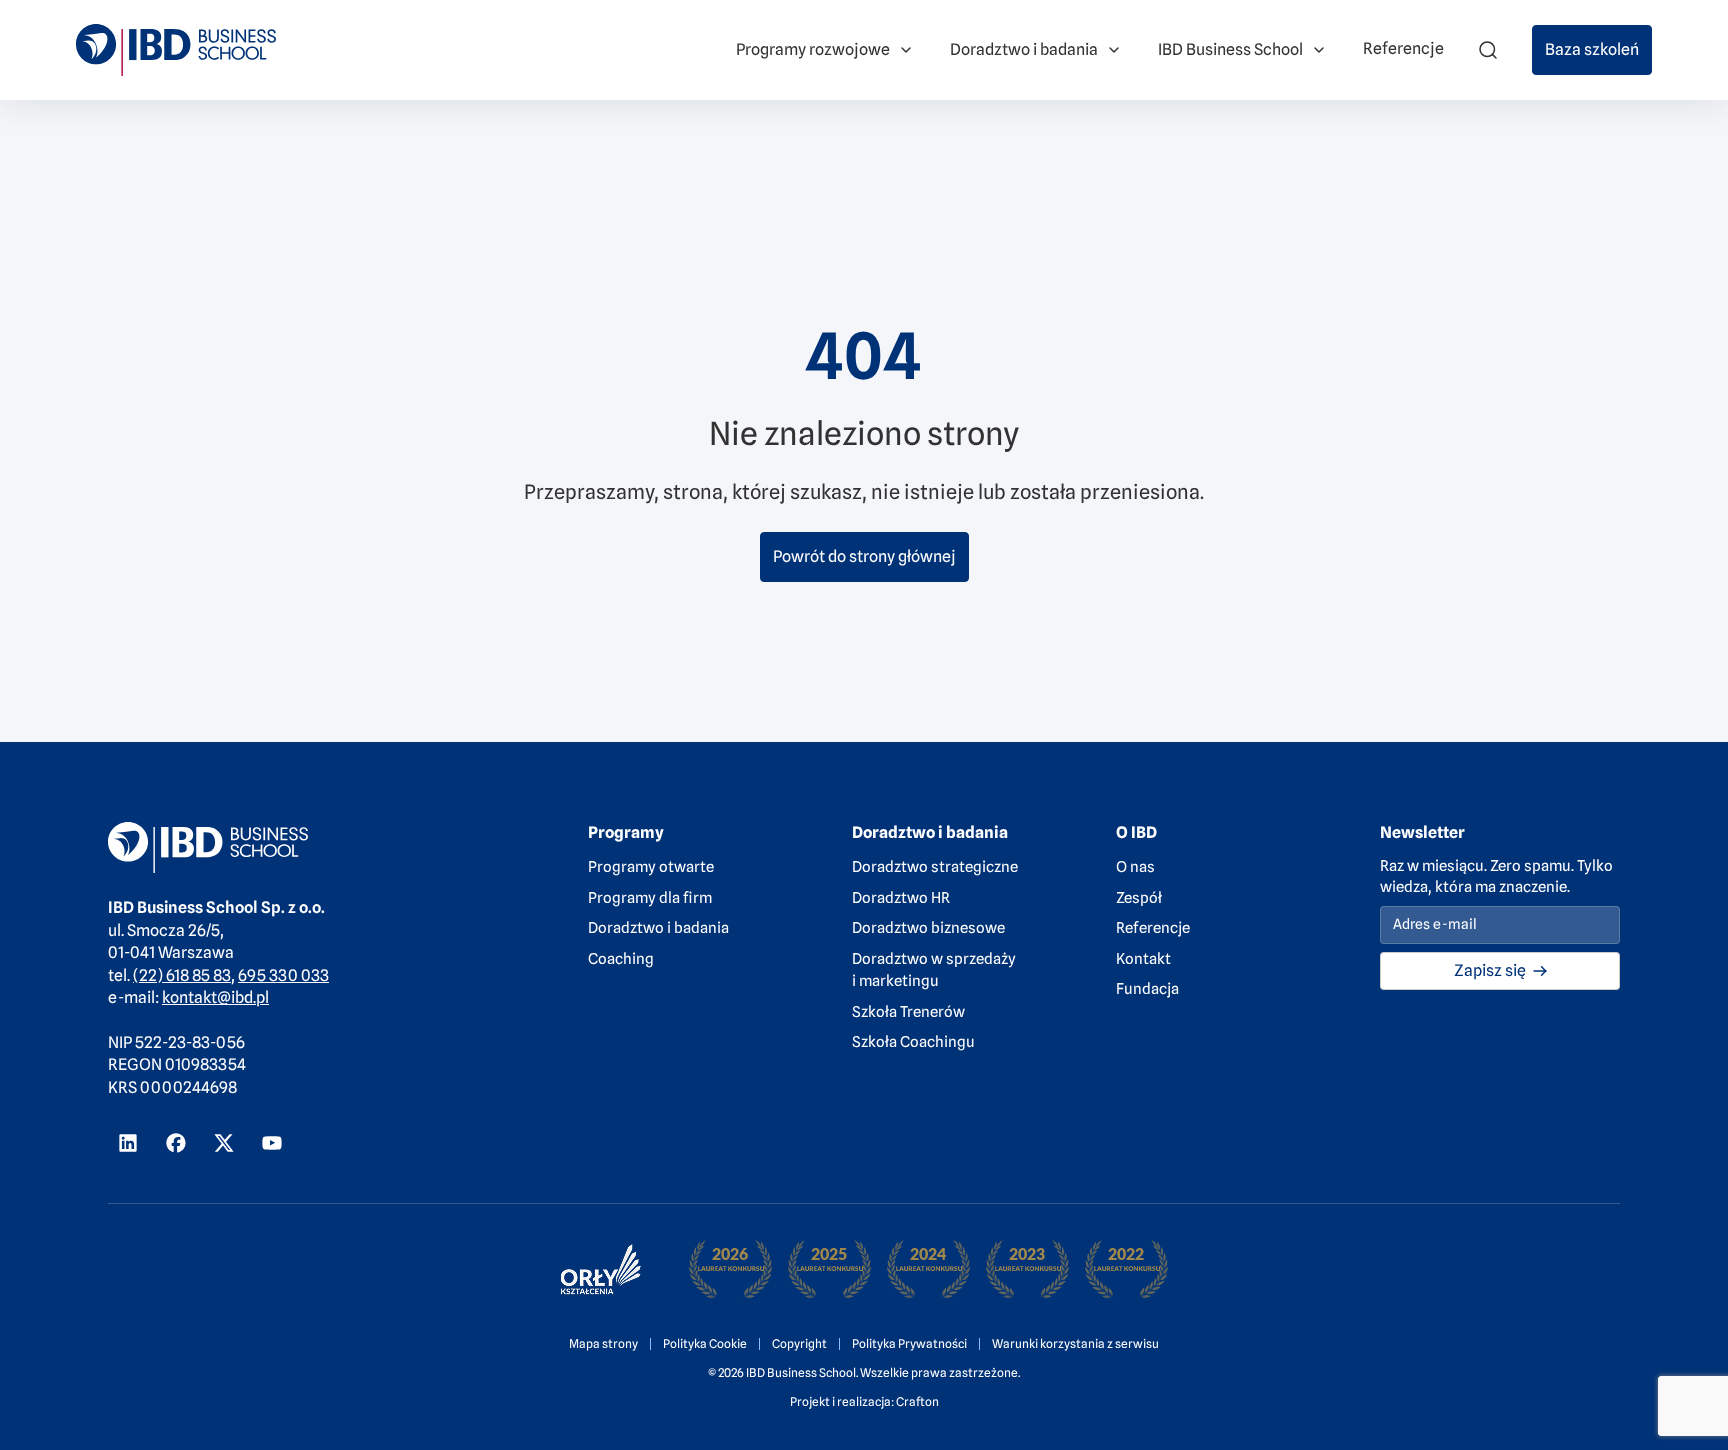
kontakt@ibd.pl (215, 997)
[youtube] (272, 1143)
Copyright (799, 1343)
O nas (1135, 867)
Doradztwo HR (901, 898)
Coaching (621, 959)
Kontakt (1143, 959)
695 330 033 (283, 975)
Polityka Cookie (705, 1343)
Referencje (1153, 928)
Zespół (1139, 898)
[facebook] (176, 1143)
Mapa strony (603, 1343)
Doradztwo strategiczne (935, 867)
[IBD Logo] (176, 49)
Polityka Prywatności (909, 1343)
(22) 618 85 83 (182, 975)
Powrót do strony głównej (864, 556)
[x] (224, 1143)
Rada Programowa (421, 39)
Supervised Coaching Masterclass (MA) (927, 24)
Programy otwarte (651, 867)
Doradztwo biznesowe (928, 928)
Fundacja (1147, 989)
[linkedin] (128, 1143)
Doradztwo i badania (658, 928)
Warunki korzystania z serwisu (1075, 1343)
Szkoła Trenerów (908, 1012)
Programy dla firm (650, 898)
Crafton (917, 1401)
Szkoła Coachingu (913, 1042)
